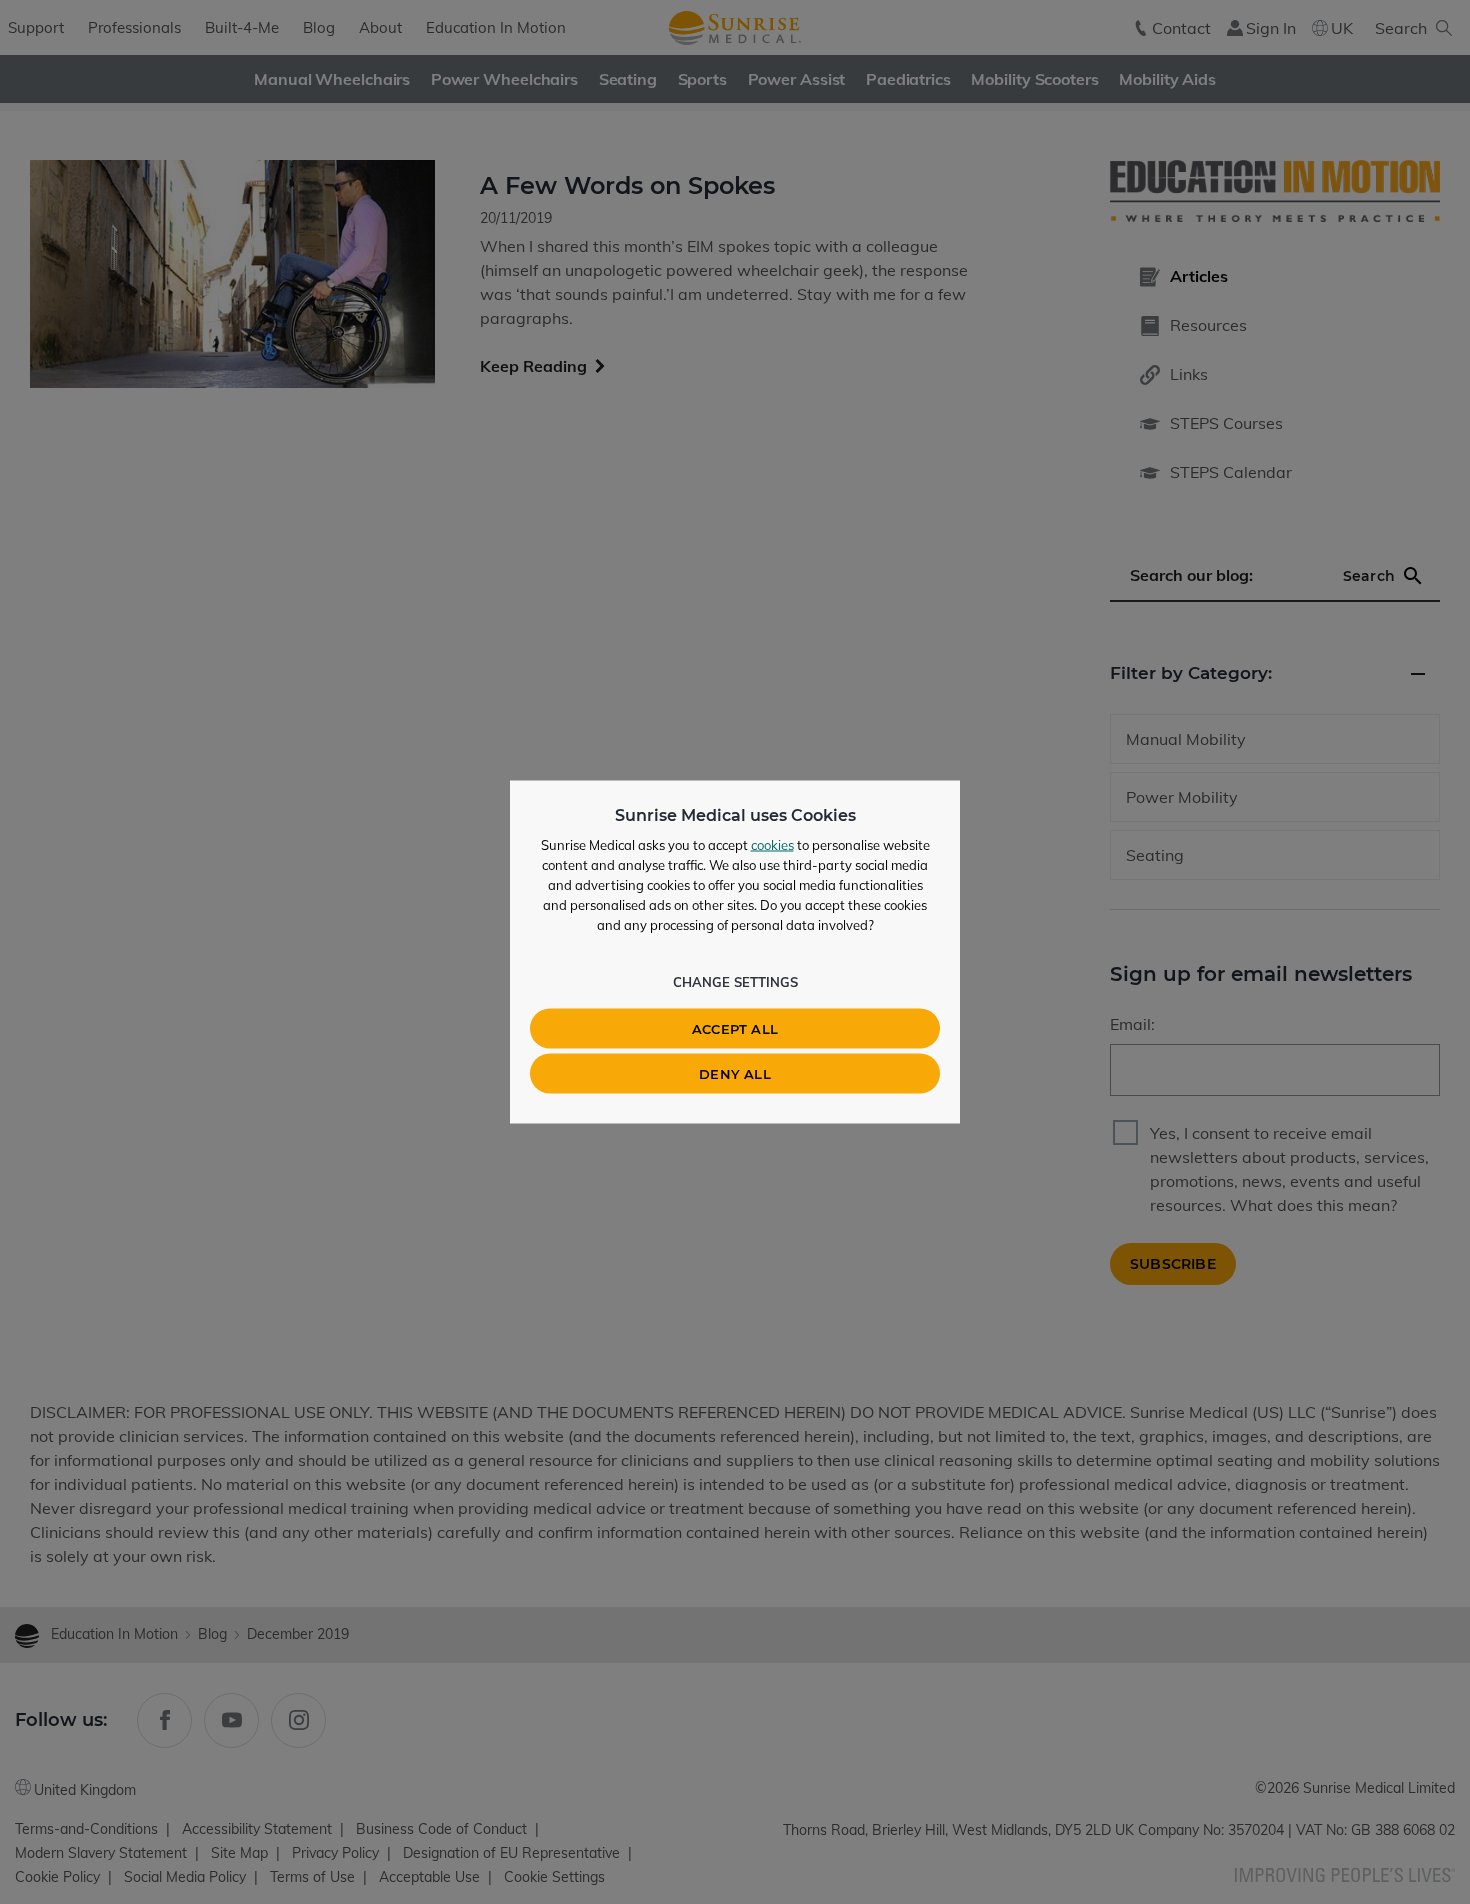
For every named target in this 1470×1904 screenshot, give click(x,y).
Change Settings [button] (735, 982)
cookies (772, 845)
